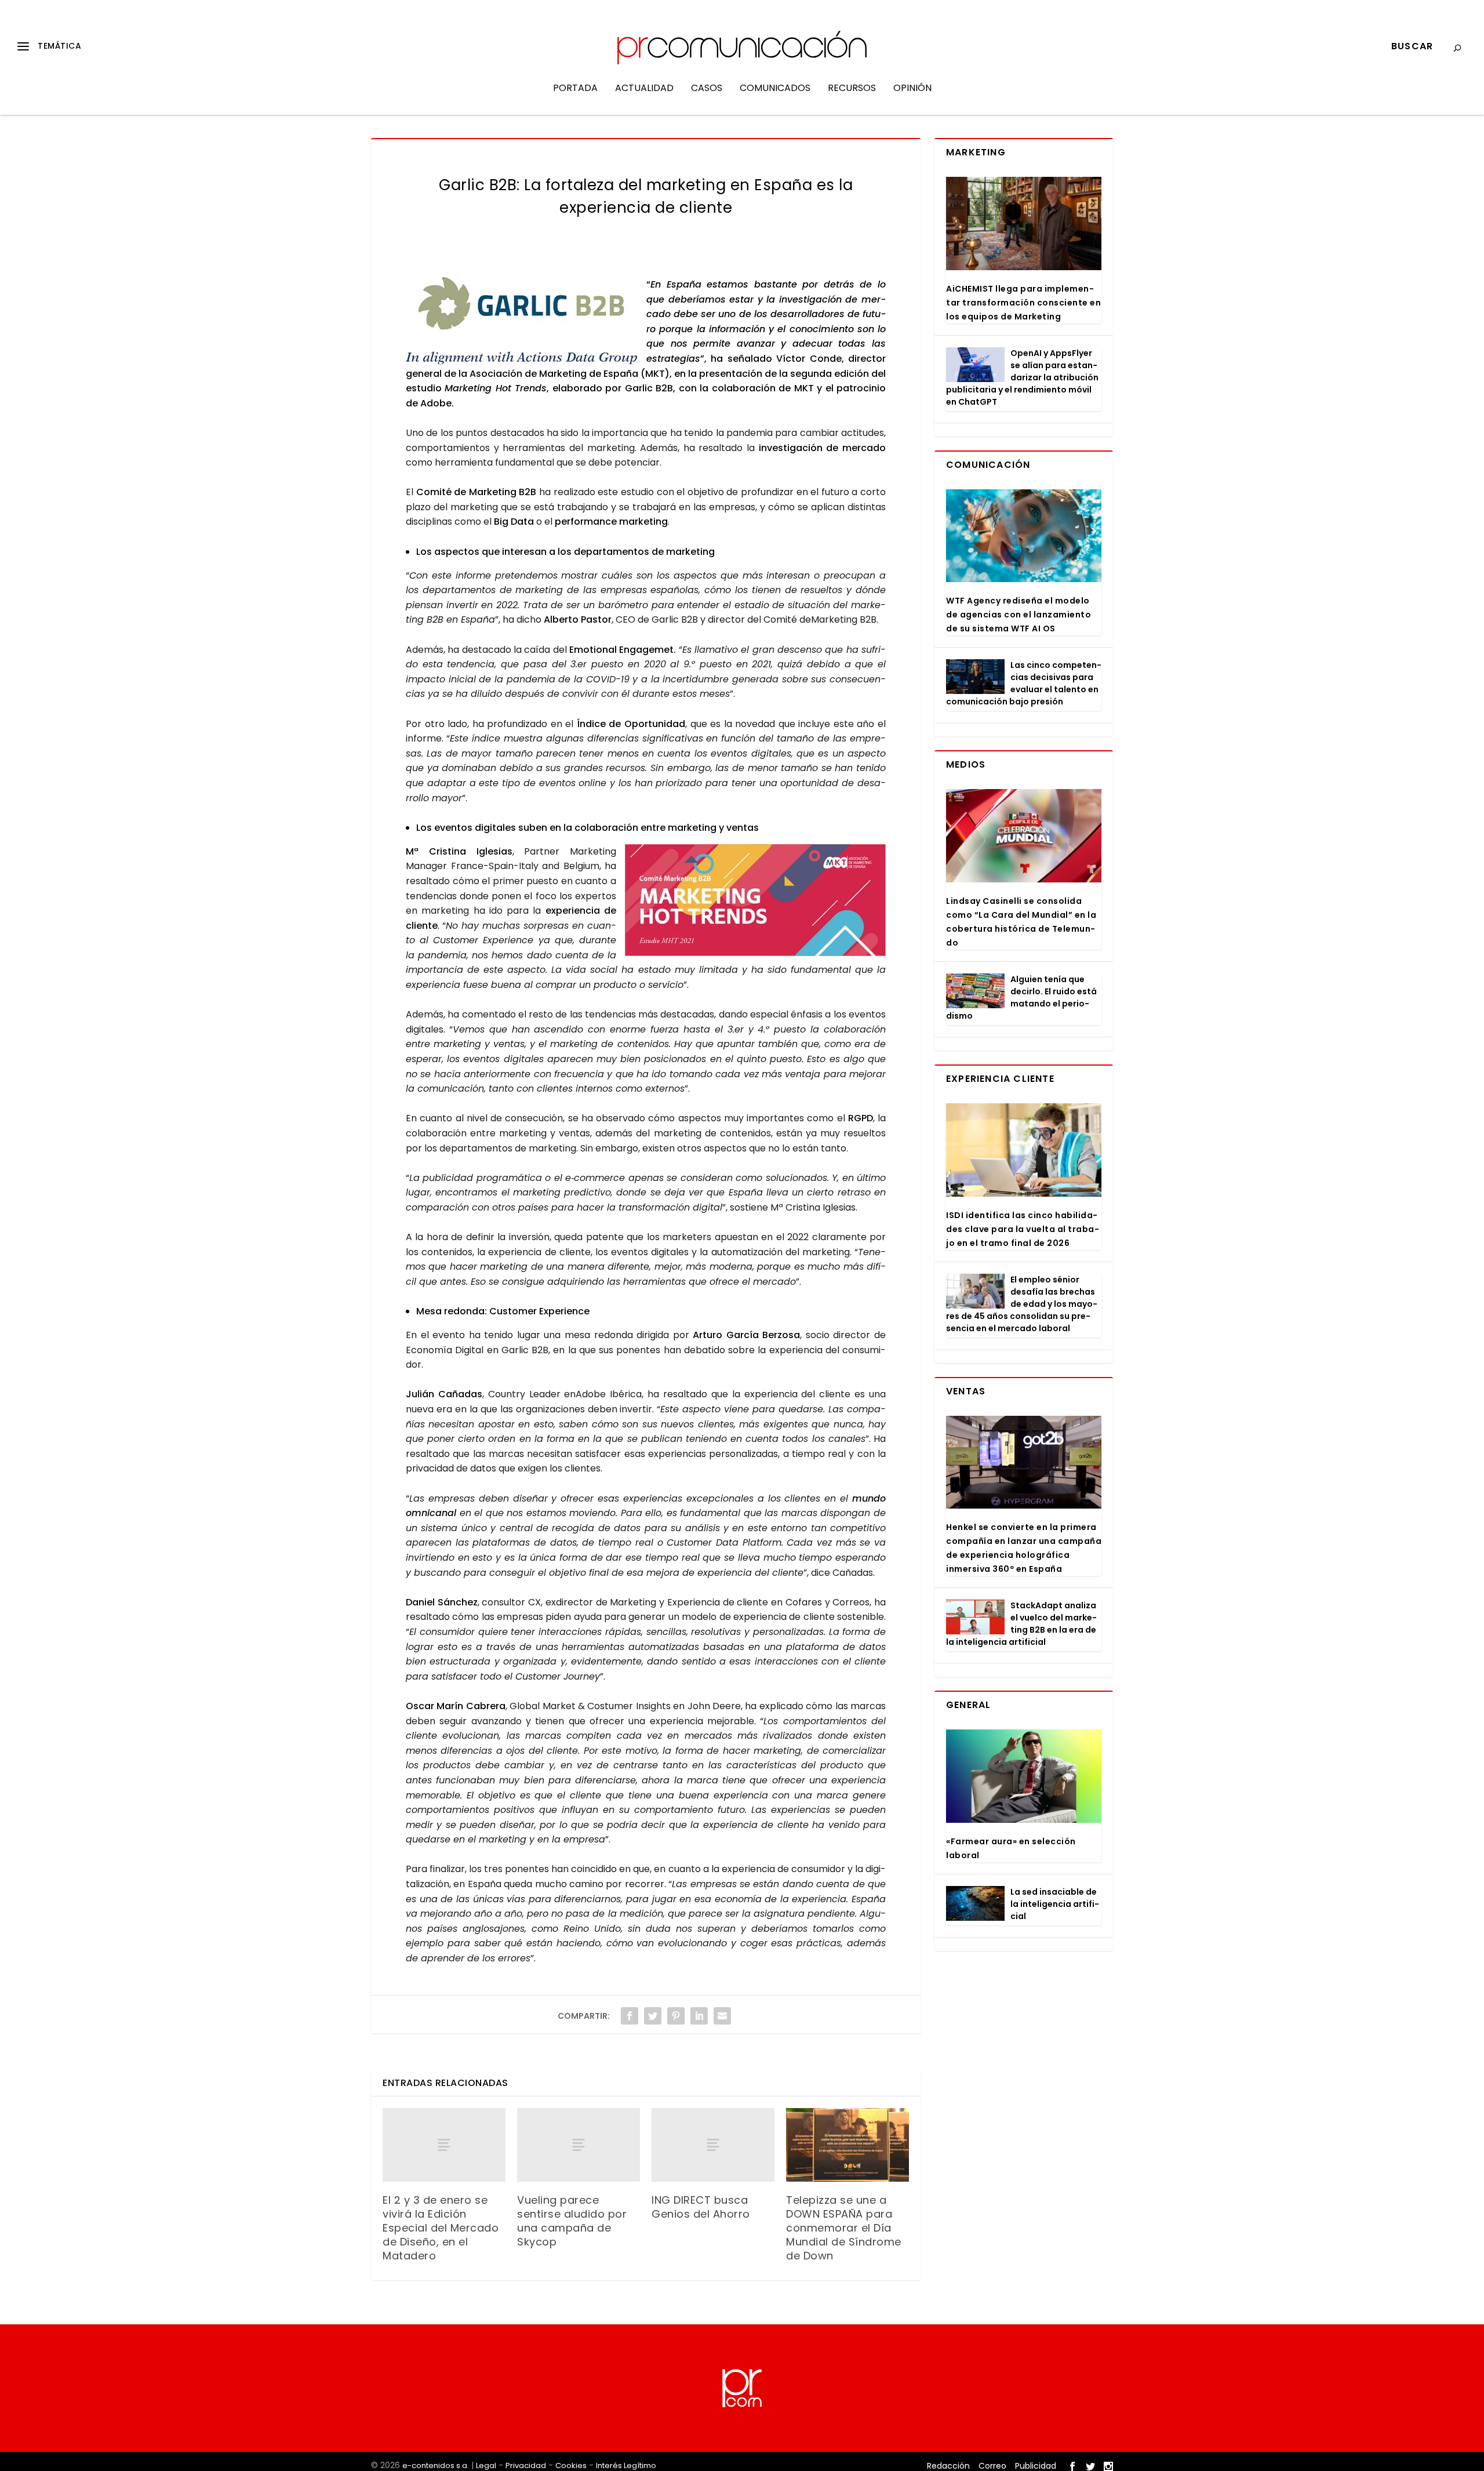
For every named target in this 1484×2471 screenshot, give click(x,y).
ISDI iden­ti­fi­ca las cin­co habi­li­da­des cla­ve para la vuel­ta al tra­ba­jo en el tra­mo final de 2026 (1023, 1229)
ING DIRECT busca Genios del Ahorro (701, 2207)
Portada (575, 89)
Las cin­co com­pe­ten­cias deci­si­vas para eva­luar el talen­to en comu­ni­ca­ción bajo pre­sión (1024, 683)
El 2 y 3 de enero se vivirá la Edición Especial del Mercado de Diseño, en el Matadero (441, 2228)
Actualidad (644, 89)
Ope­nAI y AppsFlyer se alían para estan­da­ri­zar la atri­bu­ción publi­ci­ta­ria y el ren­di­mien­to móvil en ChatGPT (1022, 377)
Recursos (852, 89)
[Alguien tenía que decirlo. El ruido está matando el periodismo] (975, 991)
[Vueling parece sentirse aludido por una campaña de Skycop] (579, 2145)
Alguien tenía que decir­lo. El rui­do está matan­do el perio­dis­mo (1021, 998)
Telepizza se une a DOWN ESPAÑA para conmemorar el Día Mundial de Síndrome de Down (844, 2228)
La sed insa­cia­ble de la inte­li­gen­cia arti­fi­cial (1055, 1904)
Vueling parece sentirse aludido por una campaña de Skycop (572, 2221)
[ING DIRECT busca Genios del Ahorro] (713, 2145)
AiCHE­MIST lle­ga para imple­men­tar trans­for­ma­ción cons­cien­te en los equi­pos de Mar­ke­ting (1023, 303)
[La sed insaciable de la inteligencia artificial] (975, 1903)
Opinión (912, 89)
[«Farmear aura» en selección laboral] (1024, 1776)
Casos (707, 89)
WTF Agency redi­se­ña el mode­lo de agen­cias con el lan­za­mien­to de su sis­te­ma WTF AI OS (1019, 615)
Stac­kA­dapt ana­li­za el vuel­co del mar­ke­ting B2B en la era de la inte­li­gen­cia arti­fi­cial (1021, 1624)
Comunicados (775, 89)
